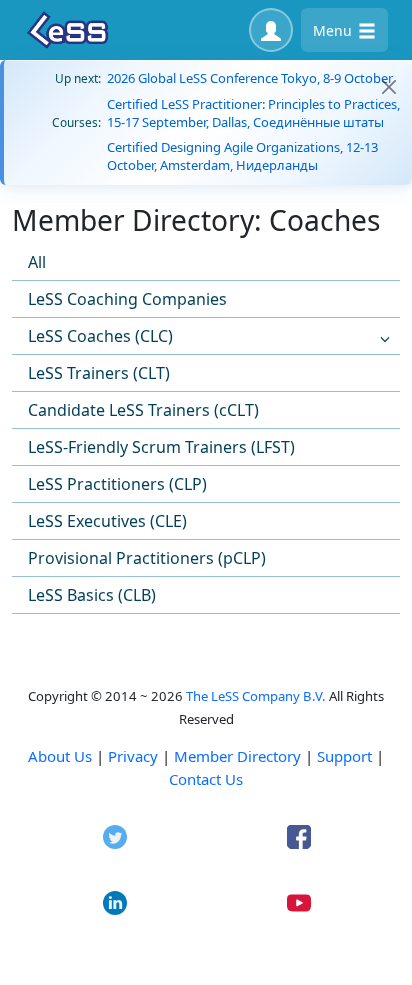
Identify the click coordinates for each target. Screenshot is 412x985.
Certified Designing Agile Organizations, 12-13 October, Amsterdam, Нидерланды (242, 156)
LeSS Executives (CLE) (107, 521)
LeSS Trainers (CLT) (99, 373)
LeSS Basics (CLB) (92, 595)
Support (344, 756)
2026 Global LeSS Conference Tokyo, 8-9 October (250, 78)
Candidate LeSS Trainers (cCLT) (143, 410)
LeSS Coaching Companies (127, 299)
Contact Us (206, 779)
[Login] (271, 30)
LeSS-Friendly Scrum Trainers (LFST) (161, 447)
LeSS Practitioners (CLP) (117, 484)
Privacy (133, 756)
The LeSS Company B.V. (256, 696)
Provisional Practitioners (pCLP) (147, 558)
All (37, 262)
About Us (60, 756)
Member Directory (237, 756)
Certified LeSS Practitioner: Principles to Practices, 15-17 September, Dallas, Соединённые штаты (253, 113)
